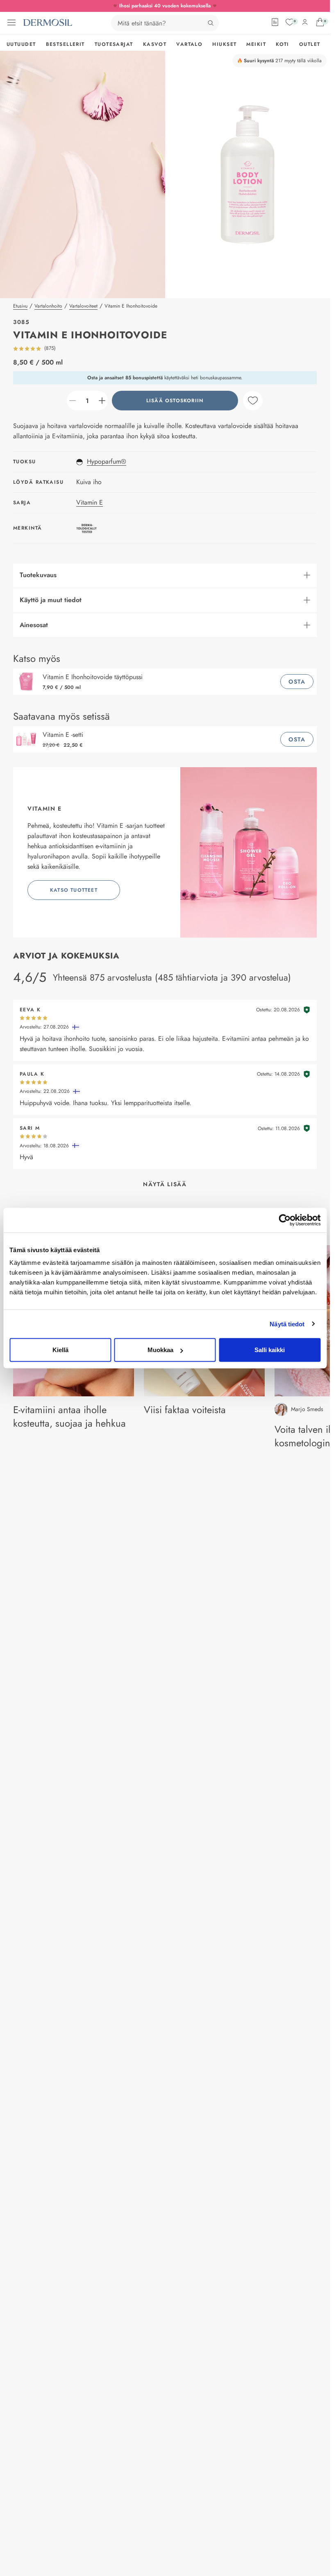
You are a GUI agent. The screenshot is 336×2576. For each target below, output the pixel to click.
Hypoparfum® (107, 461)
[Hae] (211, 23)
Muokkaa (160, 1350)
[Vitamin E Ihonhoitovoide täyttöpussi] (28, 682)
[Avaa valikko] (11, 23)
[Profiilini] (305, 22)
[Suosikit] (290, 22)
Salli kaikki (270, 1350)
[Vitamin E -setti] (28, 739)
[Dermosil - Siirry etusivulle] (48, 23)
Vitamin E (90, 502)
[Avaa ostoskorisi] (320, 22)
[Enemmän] (102, 401)
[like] (253, 401)
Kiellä (60, 1350)
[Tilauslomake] (275, 22)
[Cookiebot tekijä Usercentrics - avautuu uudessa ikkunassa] (285, 1220)
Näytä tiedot (287, 1324)
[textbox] (87, 401)
